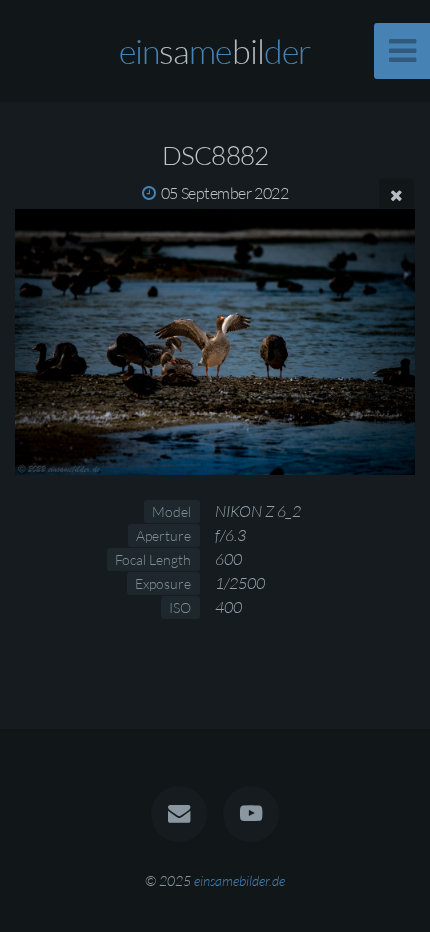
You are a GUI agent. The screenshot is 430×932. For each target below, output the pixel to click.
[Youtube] (251, 814)
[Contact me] (179, 814)
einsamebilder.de (239, 880)
